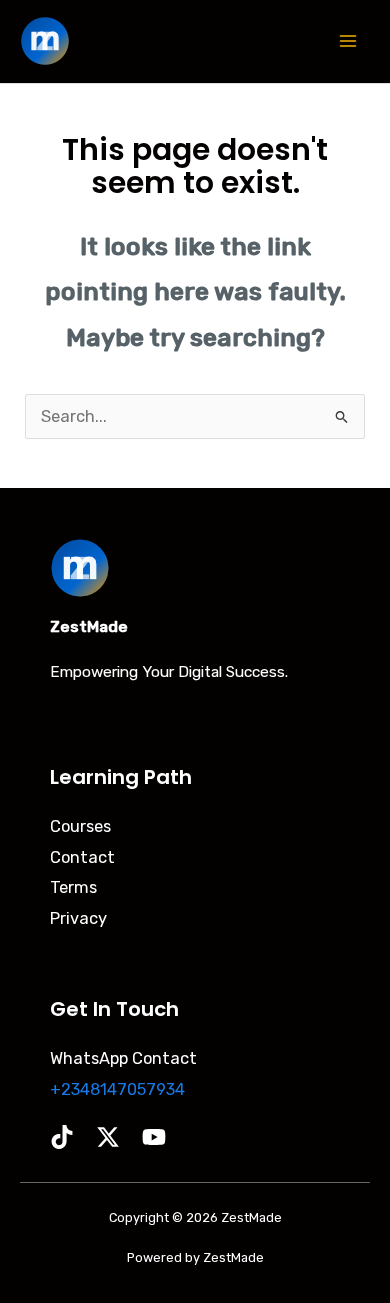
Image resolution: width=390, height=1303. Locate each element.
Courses (80, 826)
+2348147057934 (117, 1089)
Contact (82, 857)
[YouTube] (154, 1137)
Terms (73, 887)
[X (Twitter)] (108, 1137)
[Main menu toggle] (347, 41)
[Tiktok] (62, 1137)
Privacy (78, 918)
